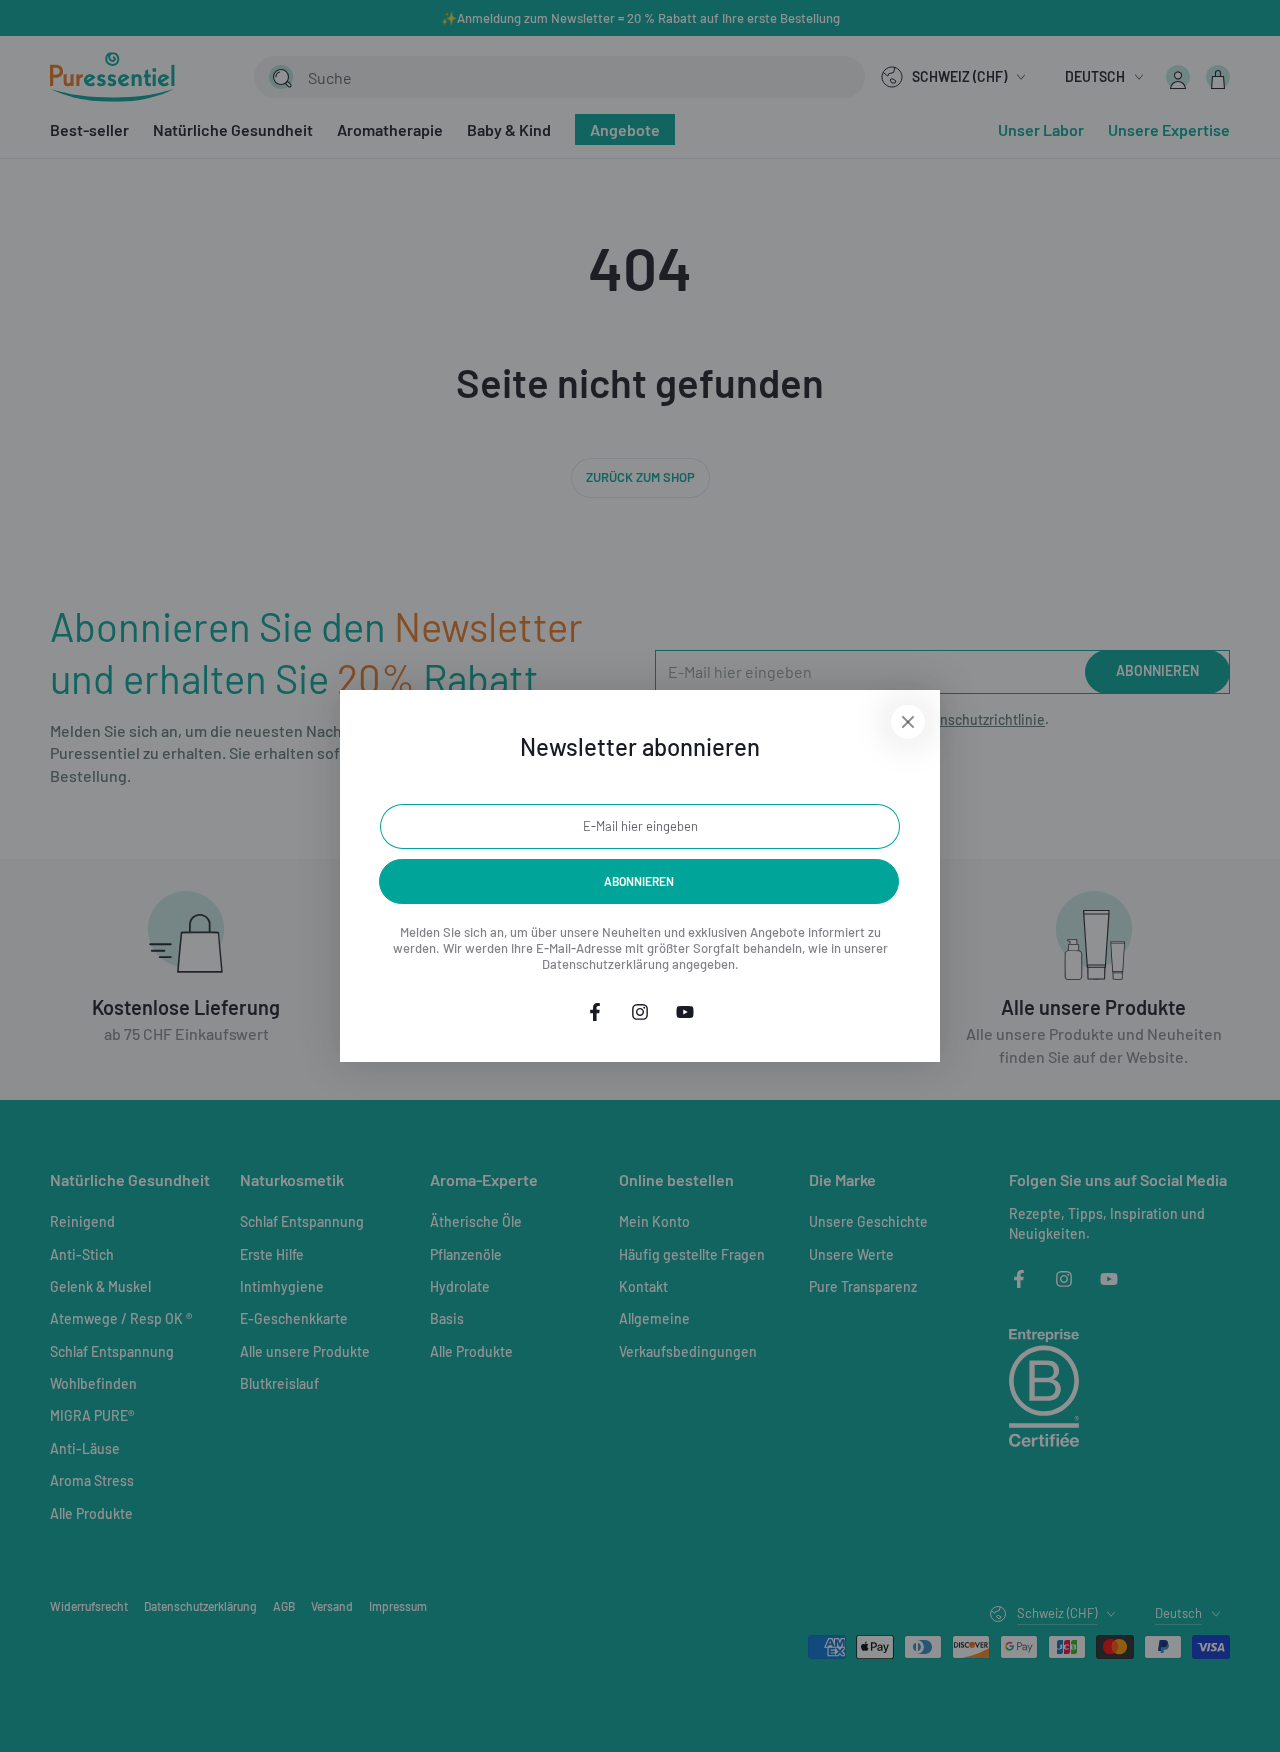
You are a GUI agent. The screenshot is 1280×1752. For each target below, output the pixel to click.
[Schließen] (908, 722)
